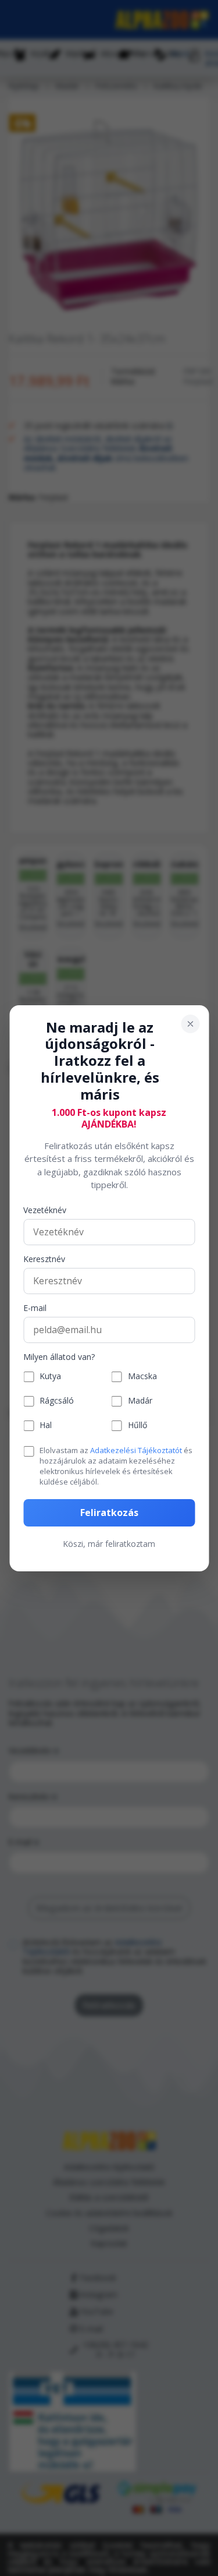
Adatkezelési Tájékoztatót (136, 1450)
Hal (46, 1425)
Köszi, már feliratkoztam (109, 1544)
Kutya (50, 1377)
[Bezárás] (190, 1023)
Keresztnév (44, 1259)
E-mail (35, 1308)
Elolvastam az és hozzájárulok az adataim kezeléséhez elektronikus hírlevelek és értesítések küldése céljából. (116, 1466)
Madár (140, 1401)
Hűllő (137, 1425)
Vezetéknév (45, 1211)
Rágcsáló (57, 1401)
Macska (142, 1377)
